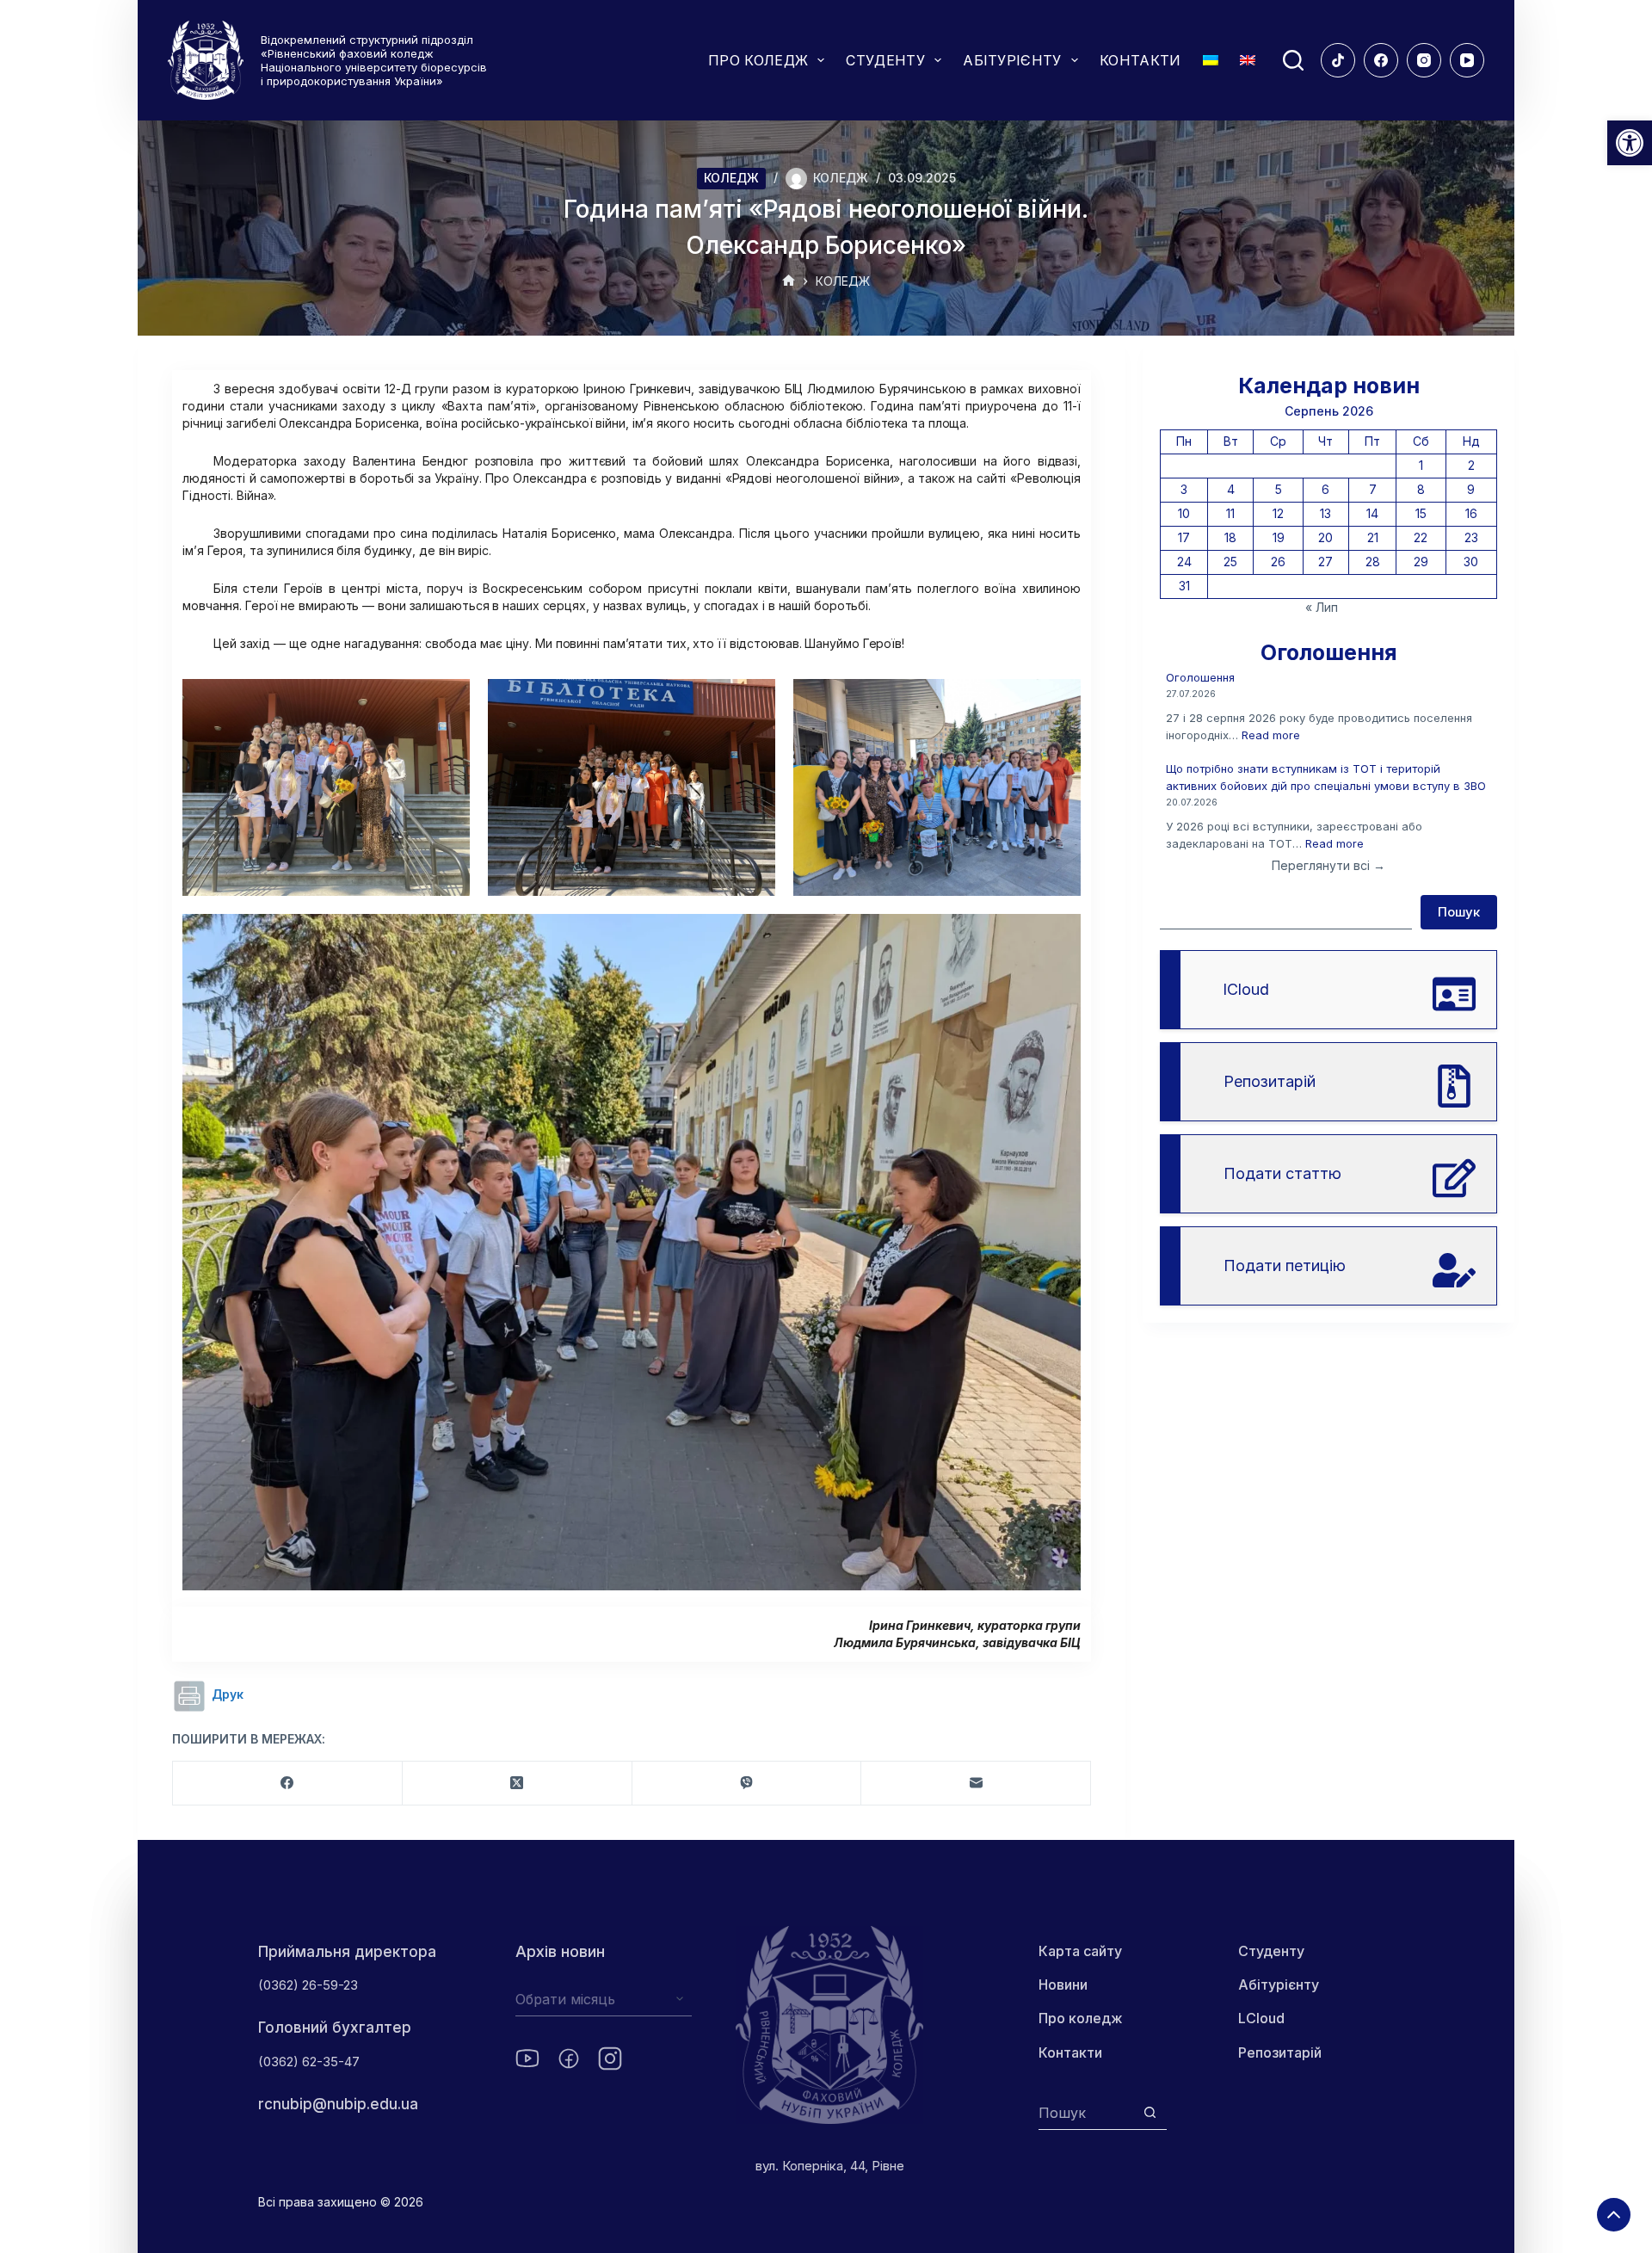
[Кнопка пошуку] (1150, 2112)
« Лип (1322, 607)
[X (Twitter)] (518, 1784)
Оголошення (1200, 677)
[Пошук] (1293, 60)
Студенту (1271, 1951)
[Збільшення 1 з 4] (447, 701)
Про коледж (1081, 2018)
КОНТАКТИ (1140, 60)
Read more (1271, 735)
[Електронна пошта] (976, 1784)
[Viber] (747, 1784)
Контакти (1070, 2052)
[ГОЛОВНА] (789, 282)
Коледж (731, 178)
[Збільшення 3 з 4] (1058, 701)
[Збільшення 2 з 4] (753, 701)
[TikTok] (1338, 60)
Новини (1063, 1984)
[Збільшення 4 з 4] (1058, 936)
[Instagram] (1424, 60)
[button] (1630, 143)
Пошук (1459, 912)
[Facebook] (1381, 60)
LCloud (1261, 2018)
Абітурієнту (1279, 1984)
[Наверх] (1614, 2215)
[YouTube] (1467, 60)
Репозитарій (1280, 2052)
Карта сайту (1080, 1951)
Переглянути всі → (1328, 865)
